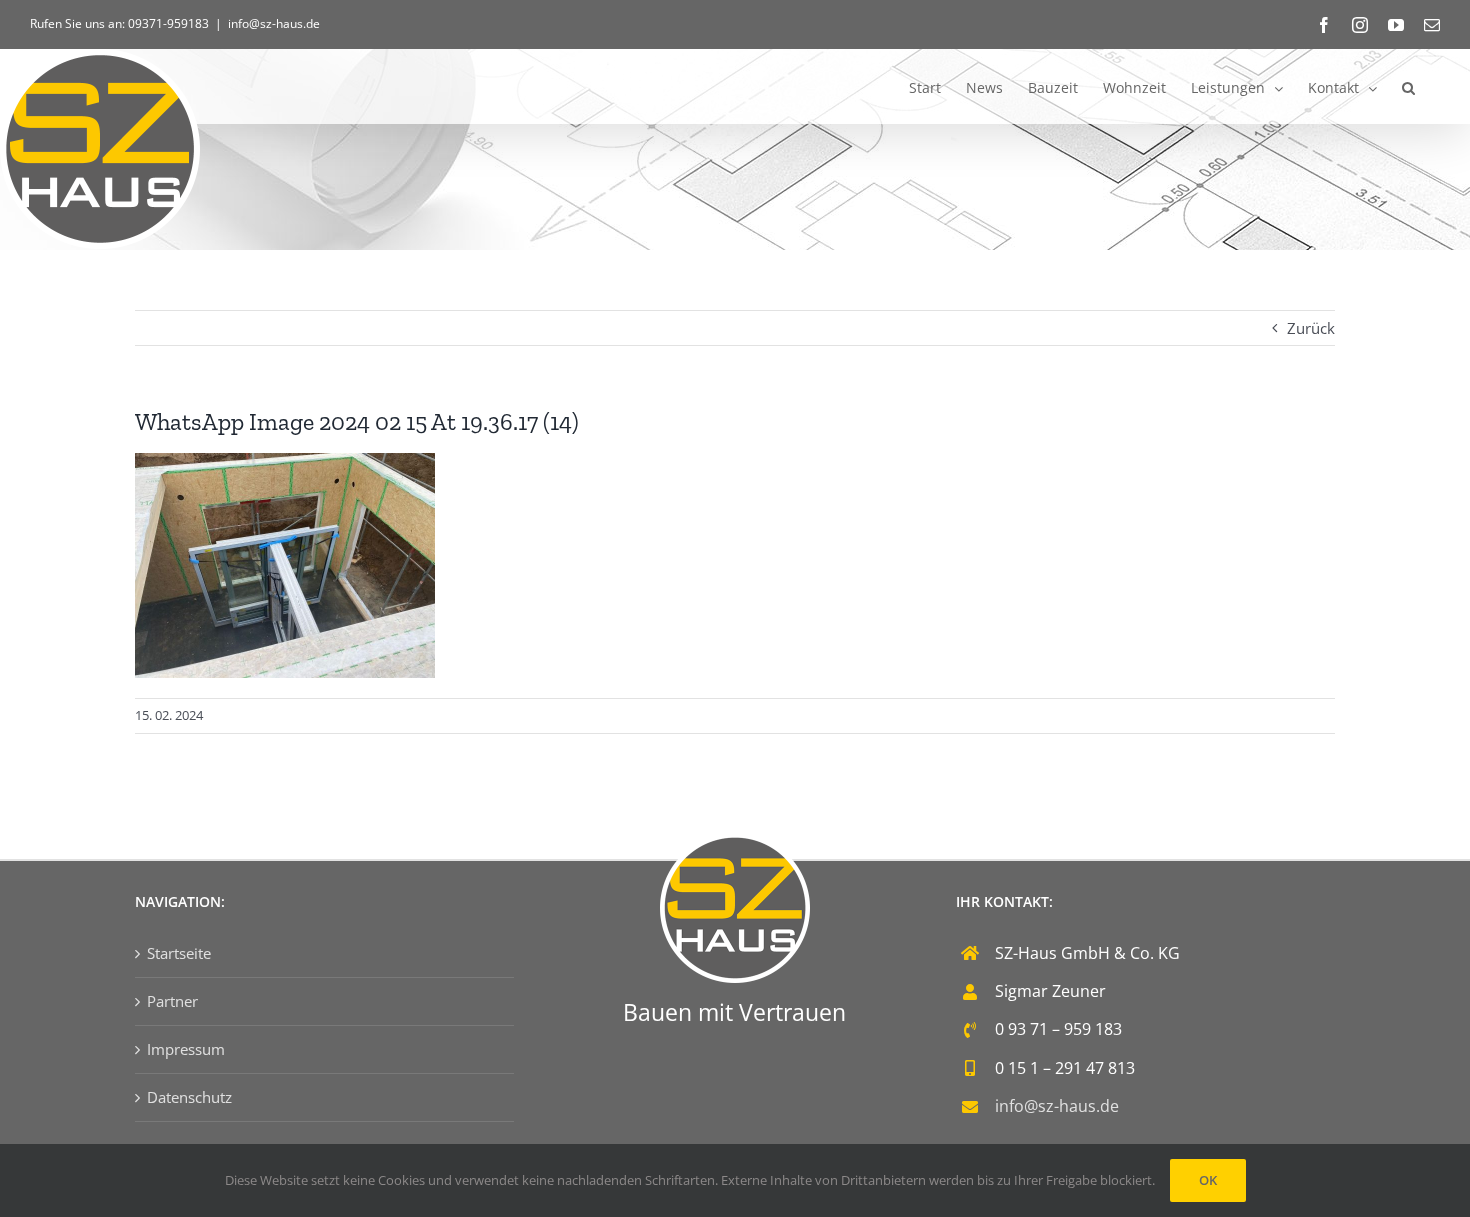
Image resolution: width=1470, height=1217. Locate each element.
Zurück (1311, 328)
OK (1208, 1180)
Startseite (179, 953)
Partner (172, 1001)
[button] (1408, 86)
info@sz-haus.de (274, 23)
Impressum (186, 1049)
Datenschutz (189, 1097)
